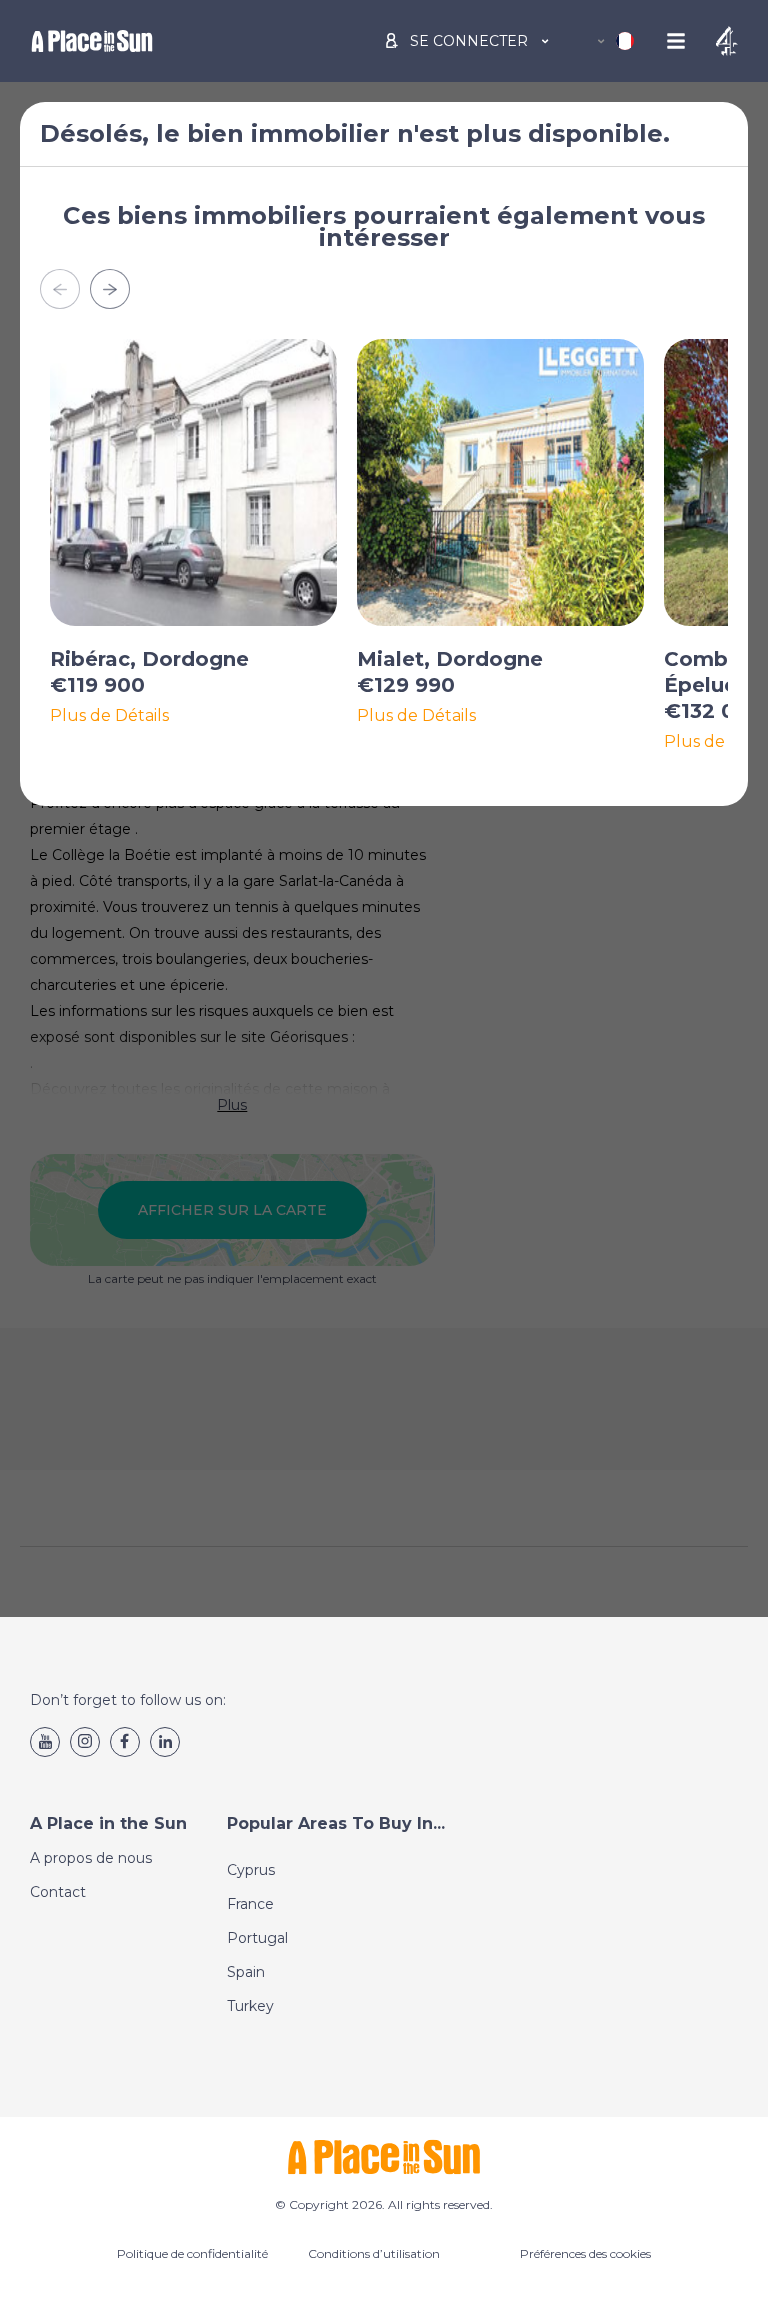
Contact (58, 1892)
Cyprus (251, 1870)
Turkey (250, 2006)
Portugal (257, 1938)
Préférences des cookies (585, 2253)
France (250, 1904)
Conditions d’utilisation (374, 2253)
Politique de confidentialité (192, 2253)
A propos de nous (91, 1858)
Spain (246, 1972)
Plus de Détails (109, 716)
